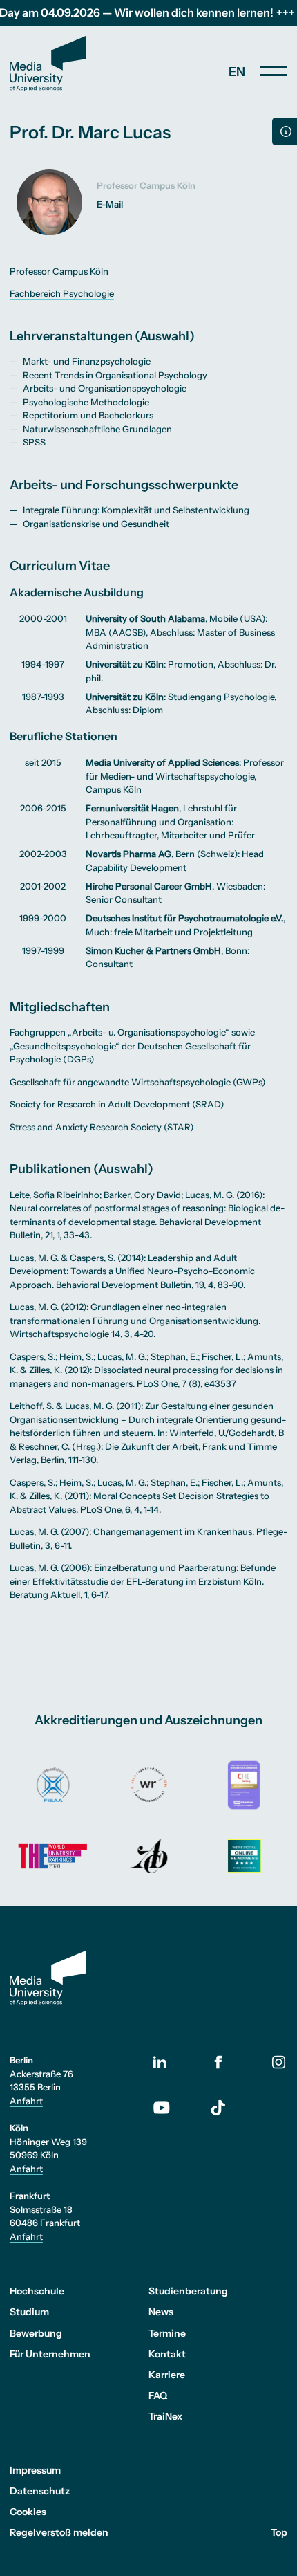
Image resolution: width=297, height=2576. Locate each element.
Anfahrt (26, 2101)
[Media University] (48, 64)
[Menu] (274, 71)
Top (279, 2532)
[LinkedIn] (172, 2063)
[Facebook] (218, 2062)
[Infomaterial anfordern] (285, 131)
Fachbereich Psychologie (62, 293)
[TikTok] (218, 2108)
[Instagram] (279, 2062)
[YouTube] (172, 2108)
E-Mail (110, 204)
